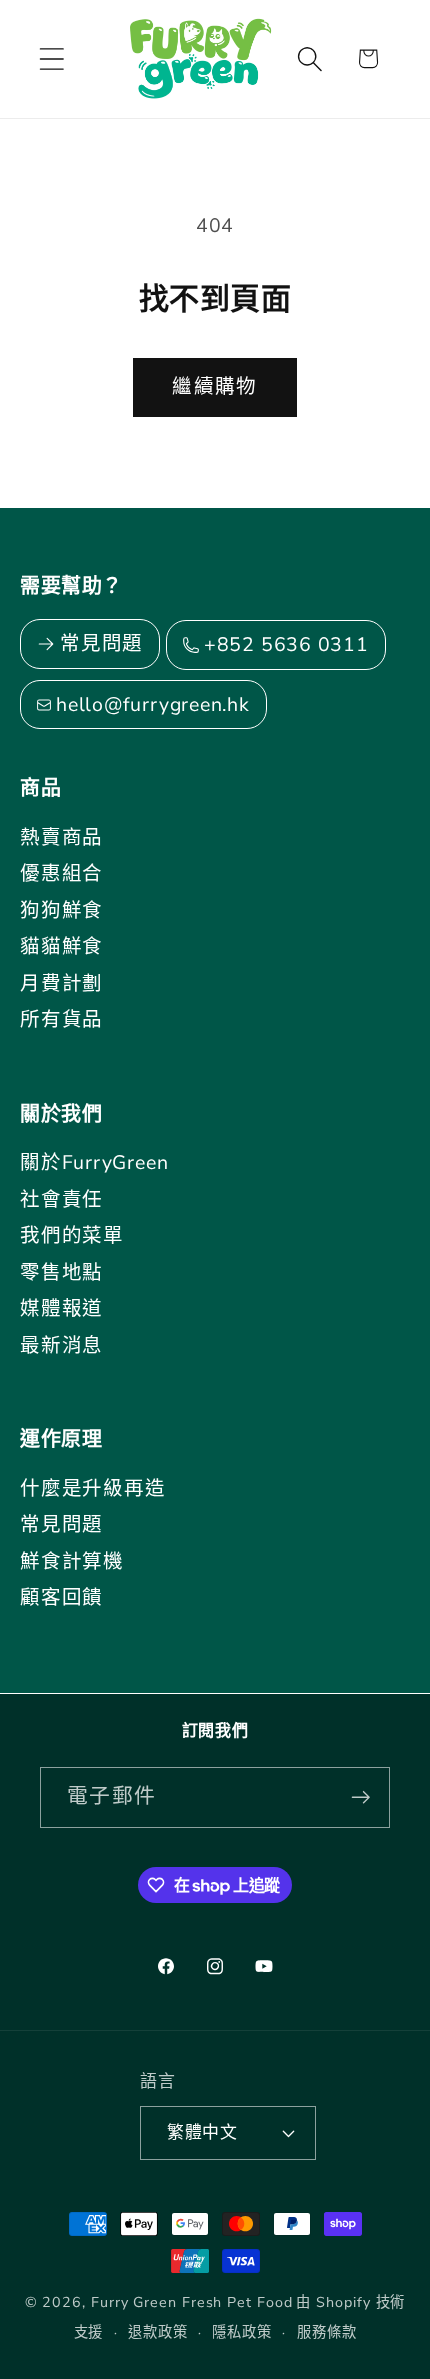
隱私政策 (242, 2332)
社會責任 (61, 1199)
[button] (51, 58)
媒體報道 (61, 1308)
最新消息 (61, 1345)
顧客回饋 (61, 1597)
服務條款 (327, 2332)
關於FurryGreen (94, 1162)
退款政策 (158, 2332)
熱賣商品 (61, 837)
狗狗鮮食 (61, 910)
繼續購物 (214, 386)
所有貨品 (61, 1019)
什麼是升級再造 (92, 1488)
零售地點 (61, 1272)
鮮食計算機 (72, 1561)
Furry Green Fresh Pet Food (192, 2302)
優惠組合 (61, 873)
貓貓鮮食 (61, 946)
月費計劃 (61, 983)
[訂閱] (360, 1797)
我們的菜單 (72, 1235)
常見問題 (61, 1524)
